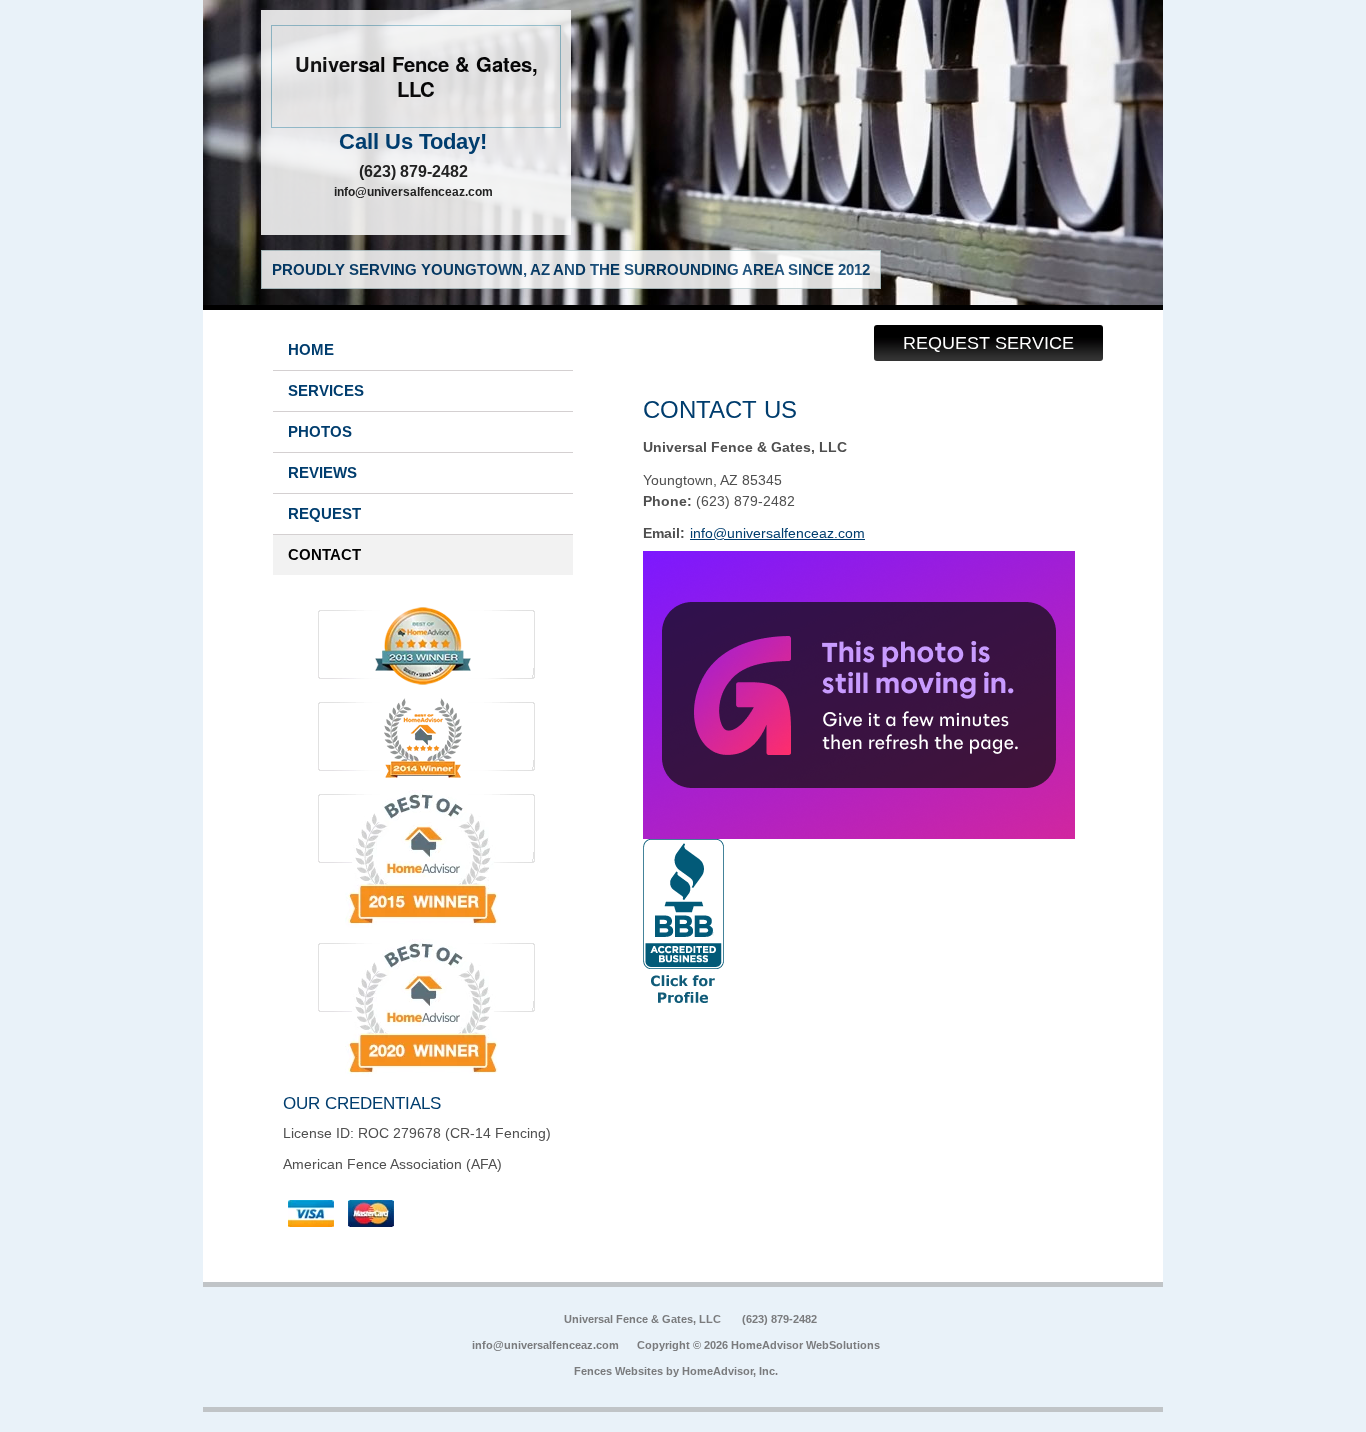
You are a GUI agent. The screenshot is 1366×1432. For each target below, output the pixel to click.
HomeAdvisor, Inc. (730, 1371)
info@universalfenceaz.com (413, 192)
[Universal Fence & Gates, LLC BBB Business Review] (683, 999)
